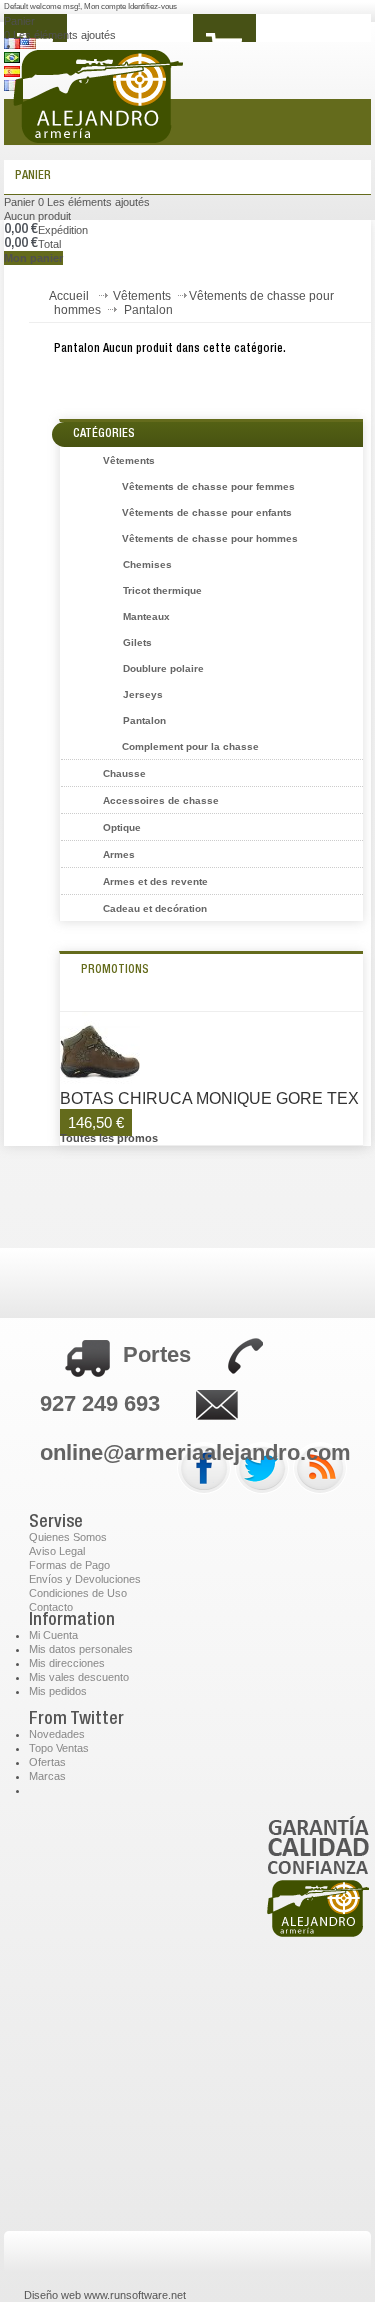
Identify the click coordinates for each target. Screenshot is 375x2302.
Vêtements (142, 296)
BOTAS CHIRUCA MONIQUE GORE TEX (209, 1099)
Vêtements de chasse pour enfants (207, 512)
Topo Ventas (59, 1748)
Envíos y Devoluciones (85, 1579)
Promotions (115, 970)
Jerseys (143, 694)
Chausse (124, 773)
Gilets (137, 642)
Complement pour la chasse (190, 746)
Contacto (51, 1607)
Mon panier (33, 258)
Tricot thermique (162, 590)
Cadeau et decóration (155, 908)
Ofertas (47, 1762)
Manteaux (146, 616)
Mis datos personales (81, 1649)
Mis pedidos (58, 1691)
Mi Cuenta (53, 1635)
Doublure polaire (163, 668)
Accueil (69, 296)
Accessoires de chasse (161, 800)
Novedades (57, 1734)
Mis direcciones (67, 1663)
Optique (122, 827)
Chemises (147, 564)
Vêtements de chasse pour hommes (210, 538)
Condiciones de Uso (78, 1593)
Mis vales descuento (79, 1677)
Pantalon (144, 720)
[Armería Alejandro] (154, 109)
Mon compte (106, 6)
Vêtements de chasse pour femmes (208, 486)
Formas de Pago (69, 1565)
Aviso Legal (57, 1551)
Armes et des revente (155, 881)
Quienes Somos (68, 1537)
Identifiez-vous (152, 6)
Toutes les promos (109, 1138)
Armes (119, 854)
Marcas (47, 1776)
